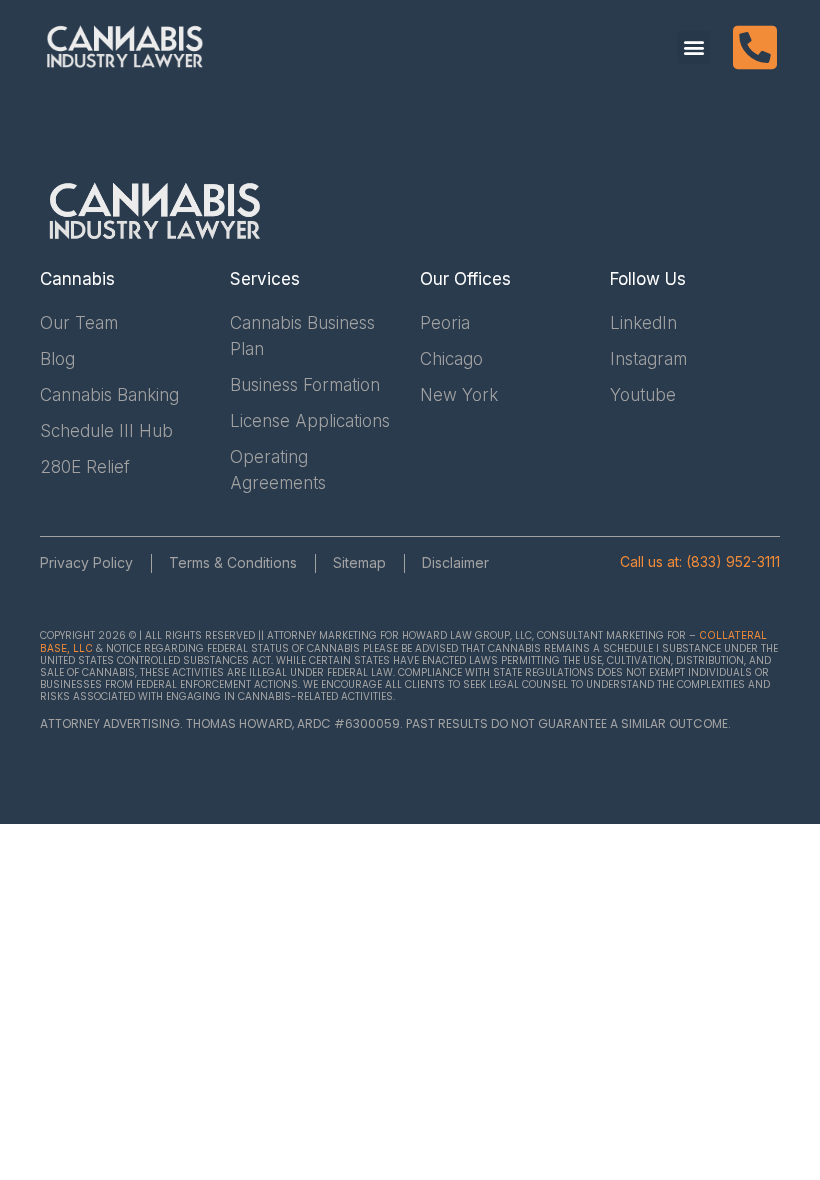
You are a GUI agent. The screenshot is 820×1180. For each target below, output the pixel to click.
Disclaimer (455, 562)
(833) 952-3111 (733, 561)
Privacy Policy (86, 562)
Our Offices (465, 279)
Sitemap (359, 562)
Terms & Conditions (233, 562)
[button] (693, 47)
